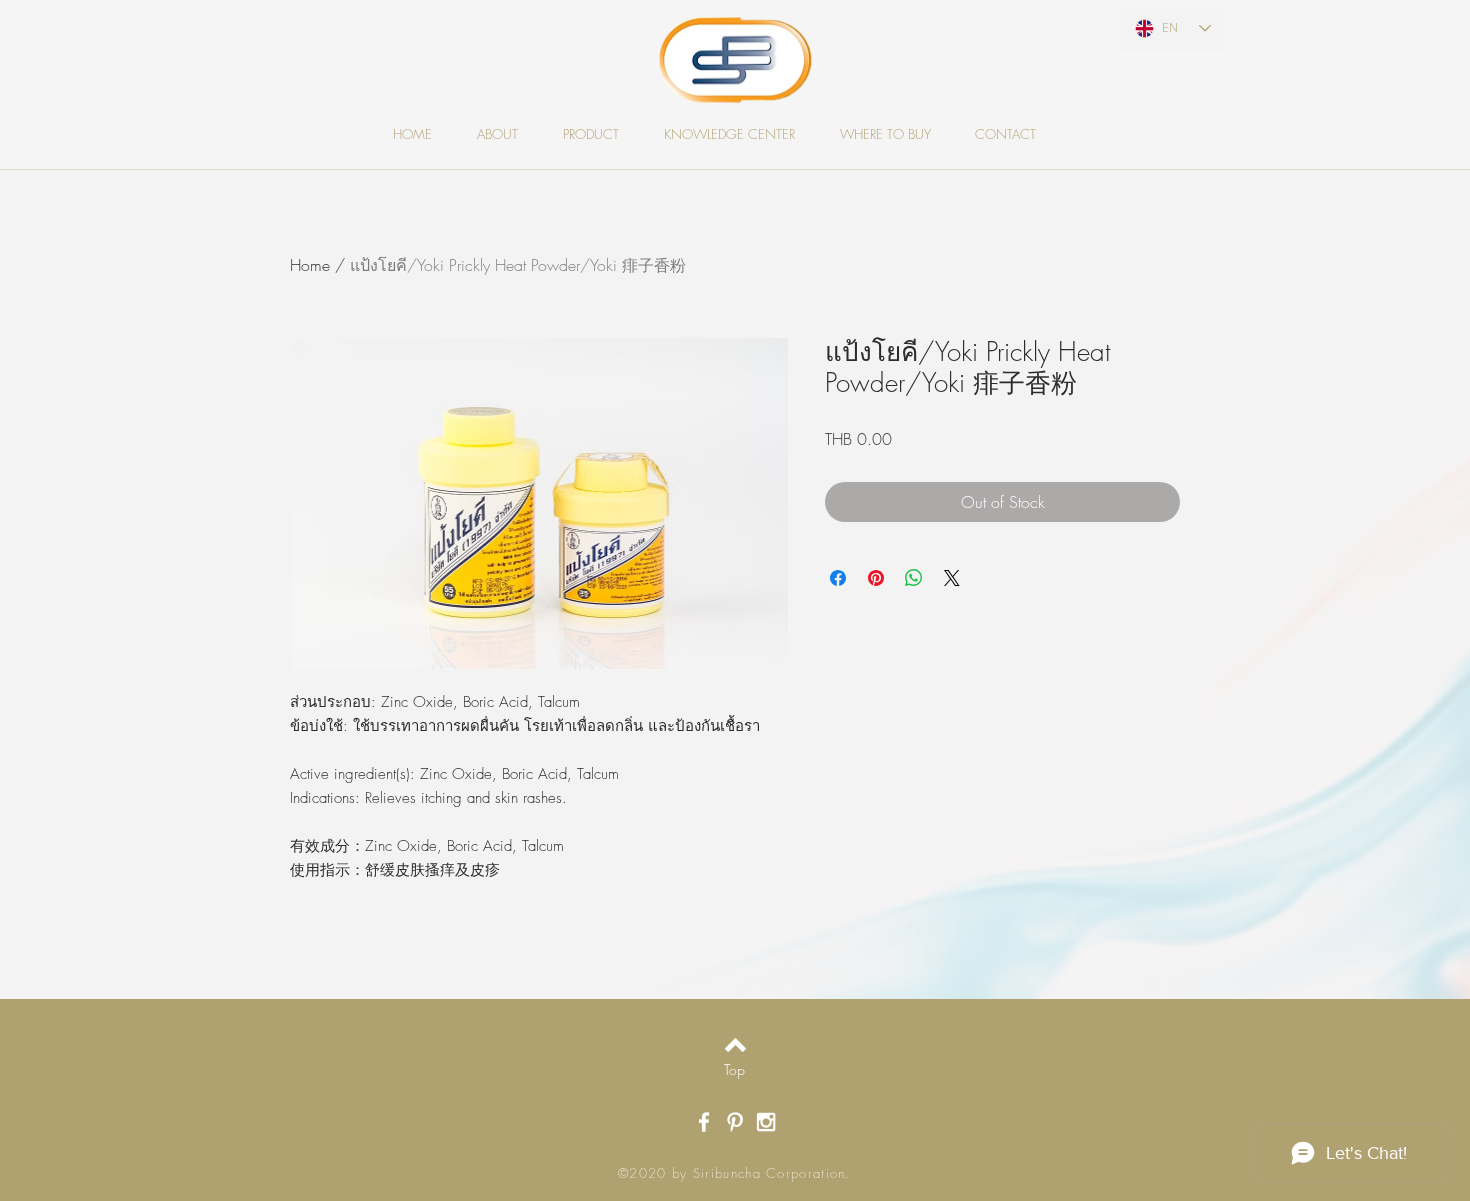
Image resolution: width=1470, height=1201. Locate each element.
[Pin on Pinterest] (876, 578)
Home (310, 265)
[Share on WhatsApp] (914, 578)
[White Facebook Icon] (704, 1122)
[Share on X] (952, 578)
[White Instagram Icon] (766, 1122)
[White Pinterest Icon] (735, 1122)
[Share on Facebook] (838, 578)
